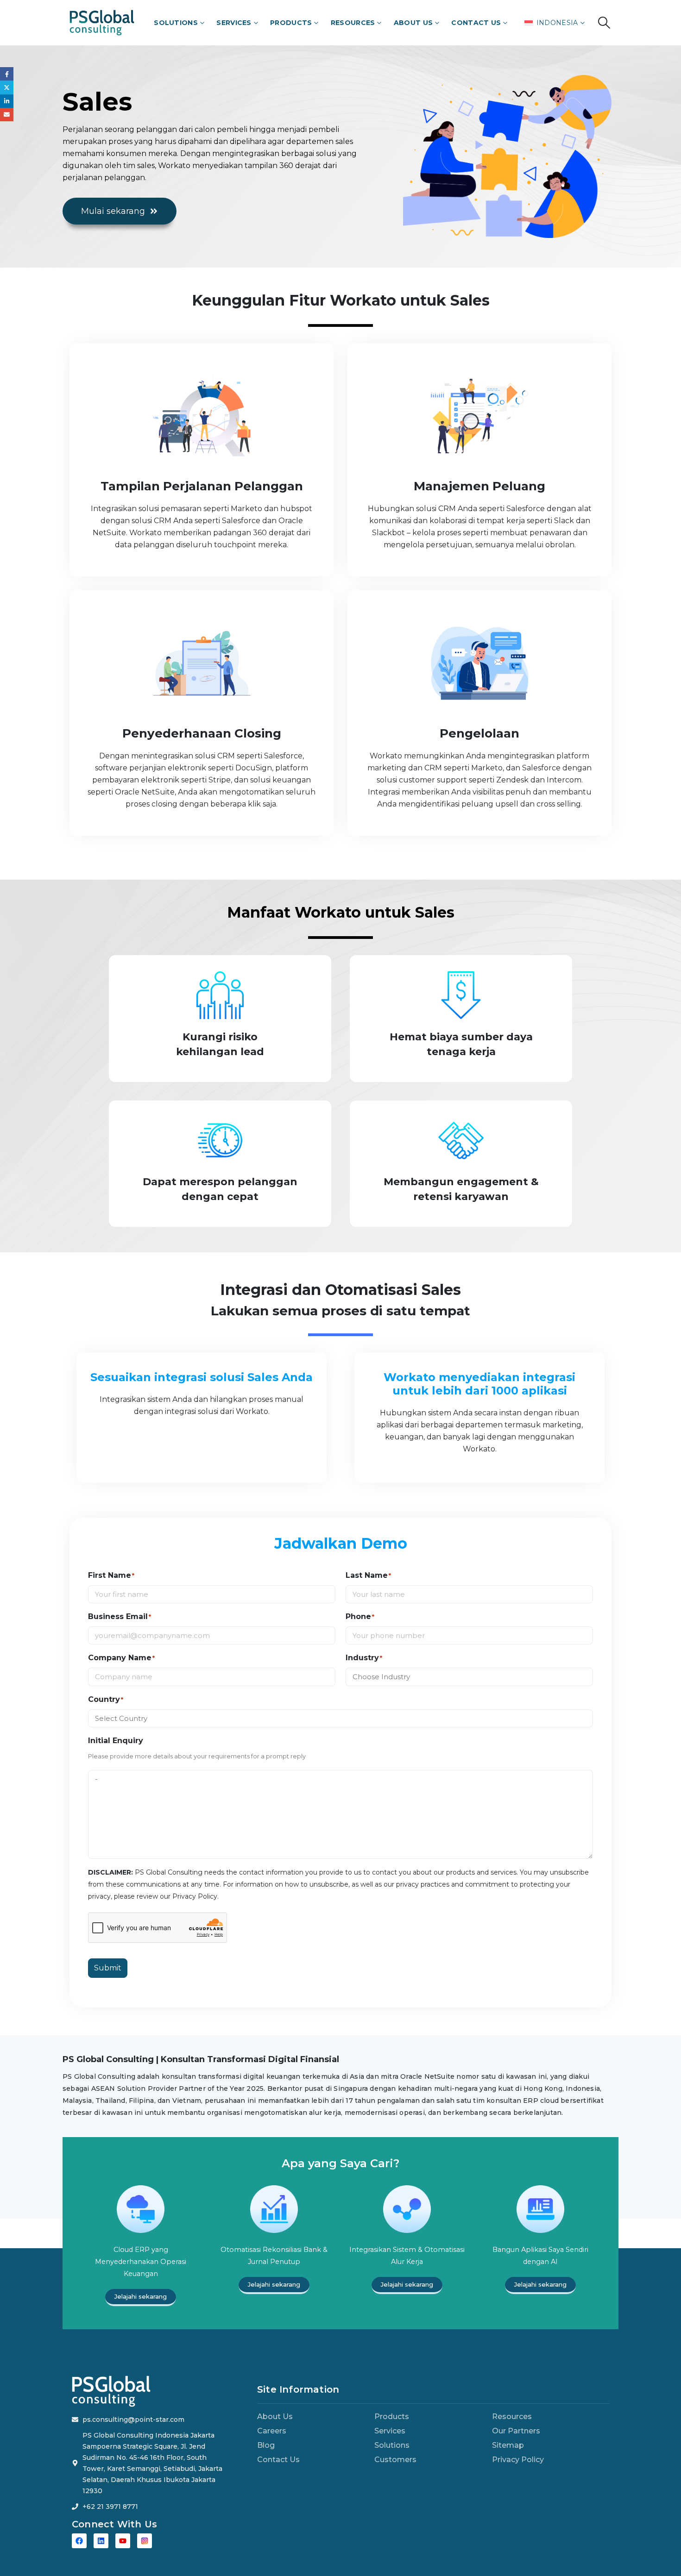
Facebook (7, 74)
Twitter (7, 87)
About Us (413, 23)
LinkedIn (7, 101)
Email (7, 115)
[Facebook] (79, 2541)
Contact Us (476, 23)
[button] (604, 23)
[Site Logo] (102, 22)
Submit (108, 1968)
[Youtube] (123, 2541)
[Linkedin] (101, 2541)
